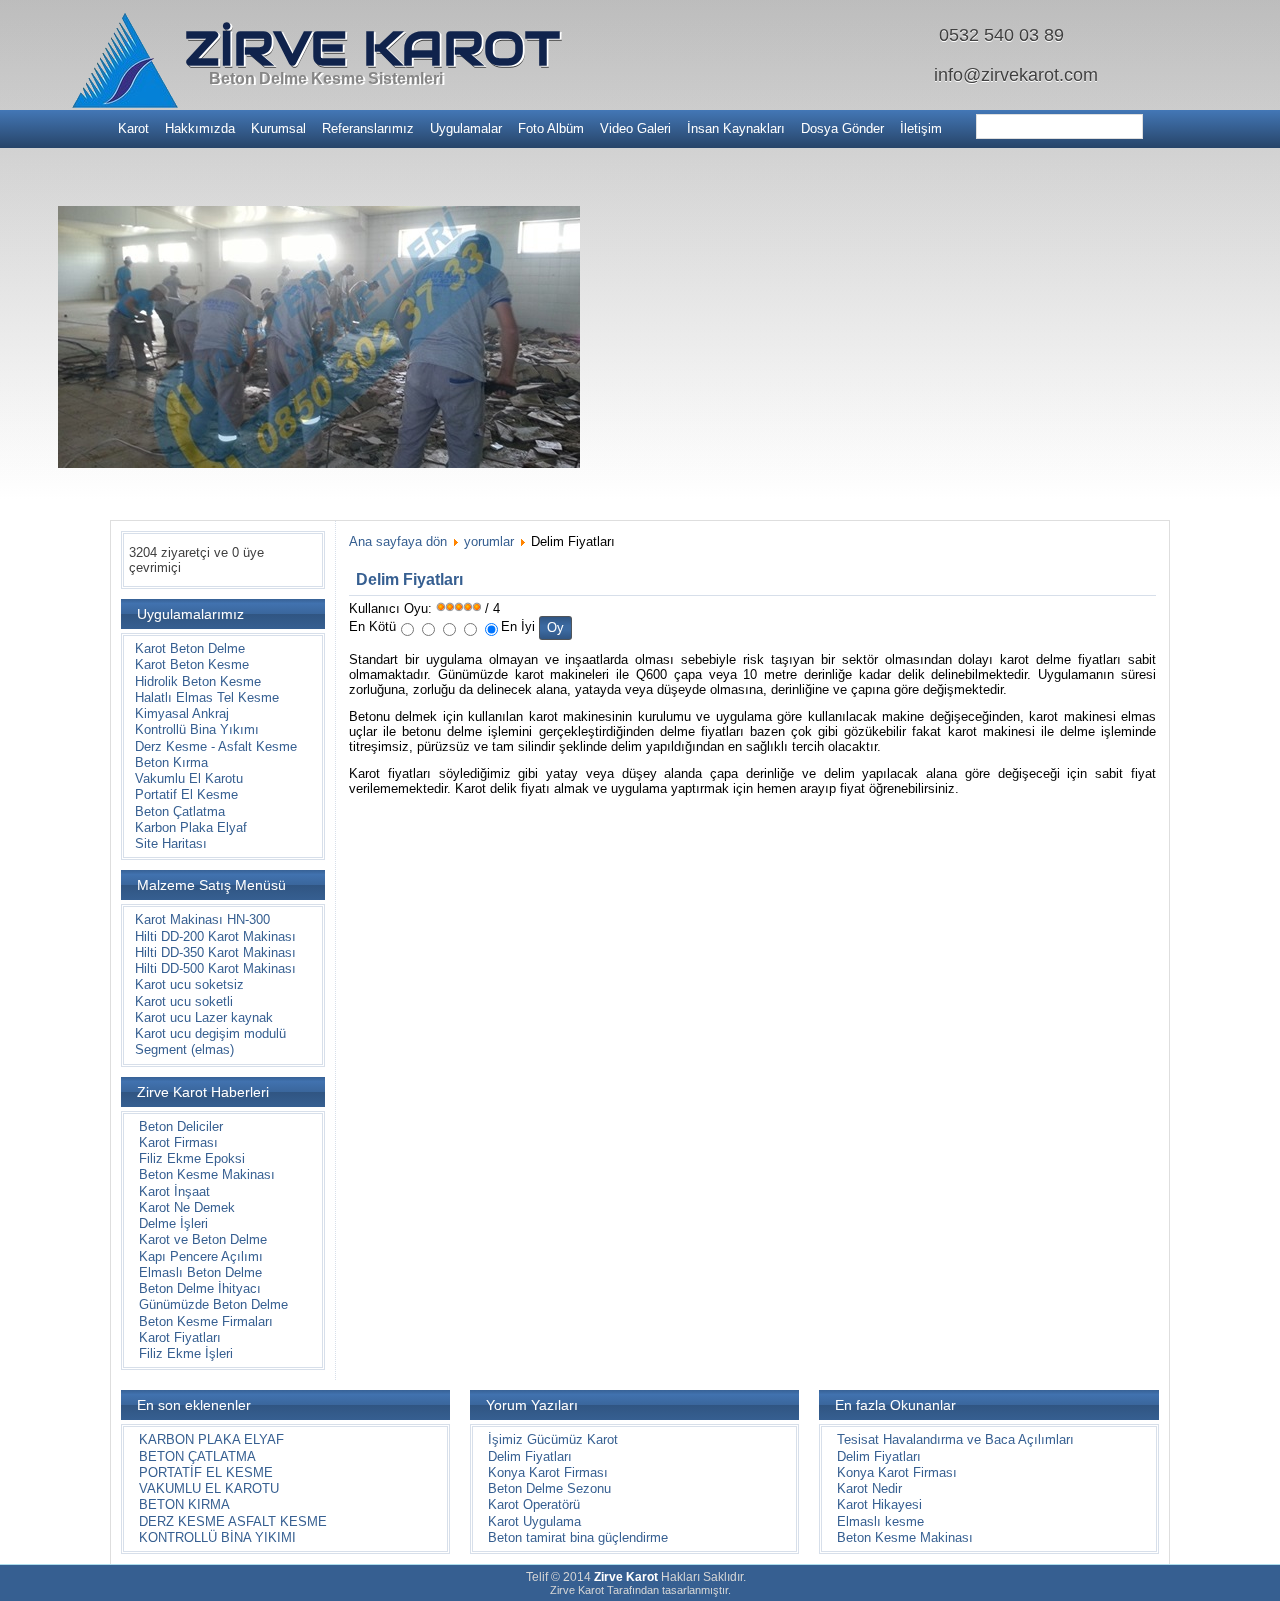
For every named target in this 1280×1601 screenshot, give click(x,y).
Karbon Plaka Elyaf (191, 827)
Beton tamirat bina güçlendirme (578, 1537)
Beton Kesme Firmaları (206, 1321)
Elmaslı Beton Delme (200, 1272)
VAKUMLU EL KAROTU (209, 1488)
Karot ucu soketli (184, 1001)
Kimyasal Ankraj (182, 713)
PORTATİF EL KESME (206, 1472)
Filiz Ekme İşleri (186, 1353)
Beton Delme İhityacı (200, 1288)
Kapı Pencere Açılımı (201, 1256)
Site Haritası (171, 843)
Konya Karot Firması (548, 1472)
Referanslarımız (368, 128)
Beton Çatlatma (180, 811)
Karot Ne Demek (187, 1207)
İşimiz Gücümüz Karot (553, 1439)
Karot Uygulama (534, 1521)
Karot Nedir (869, 1488)
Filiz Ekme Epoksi (192, 1158)
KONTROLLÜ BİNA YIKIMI (217, 1537)
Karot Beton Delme (190, 648)
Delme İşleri (173, 1223)
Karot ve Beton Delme (203, 1239)
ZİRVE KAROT (372, 48)
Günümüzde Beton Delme (213, 1304)
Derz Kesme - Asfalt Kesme (216, 746)
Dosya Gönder (842, 128)
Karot (133, 128)
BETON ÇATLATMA (197, 1456)
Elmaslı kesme (880, 1521)
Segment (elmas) (184, 1049)
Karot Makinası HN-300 (202, 919)
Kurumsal (278, 128)
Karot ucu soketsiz (189, 984)
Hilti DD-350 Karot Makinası (215, 952)
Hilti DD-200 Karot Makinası (215, 936)
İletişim (921, 128)
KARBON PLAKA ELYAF (211, 1439)
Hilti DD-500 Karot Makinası (215, 968)
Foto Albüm (551, 128)
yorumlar (489, 541)
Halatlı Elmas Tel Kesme (207, 697)
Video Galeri (635, 128)
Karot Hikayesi (879, 1504)
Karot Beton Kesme (192, 664)
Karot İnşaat (174, 1191)
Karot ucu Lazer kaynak (204, 1017)
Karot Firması (178, 1142)
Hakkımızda (200, 128)
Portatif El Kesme (186, 794)
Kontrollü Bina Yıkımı (197, 729)
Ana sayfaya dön (398, 541)
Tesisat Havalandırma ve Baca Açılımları (955, 1439)
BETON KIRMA (184, 1504)
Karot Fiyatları (180, 1337)
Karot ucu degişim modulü (210, 1033)
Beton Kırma (171, 762)
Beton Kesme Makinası (207, 1174)
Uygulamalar (466, 128)
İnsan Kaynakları (736, 128)
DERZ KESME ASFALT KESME (233, 1521)
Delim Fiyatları (409, 579)
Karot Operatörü (534, 1504)
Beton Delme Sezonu (549, 1488)
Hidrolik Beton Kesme (198, 681)
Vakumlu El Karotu (189, 778)
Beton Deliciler (181, 1126)
